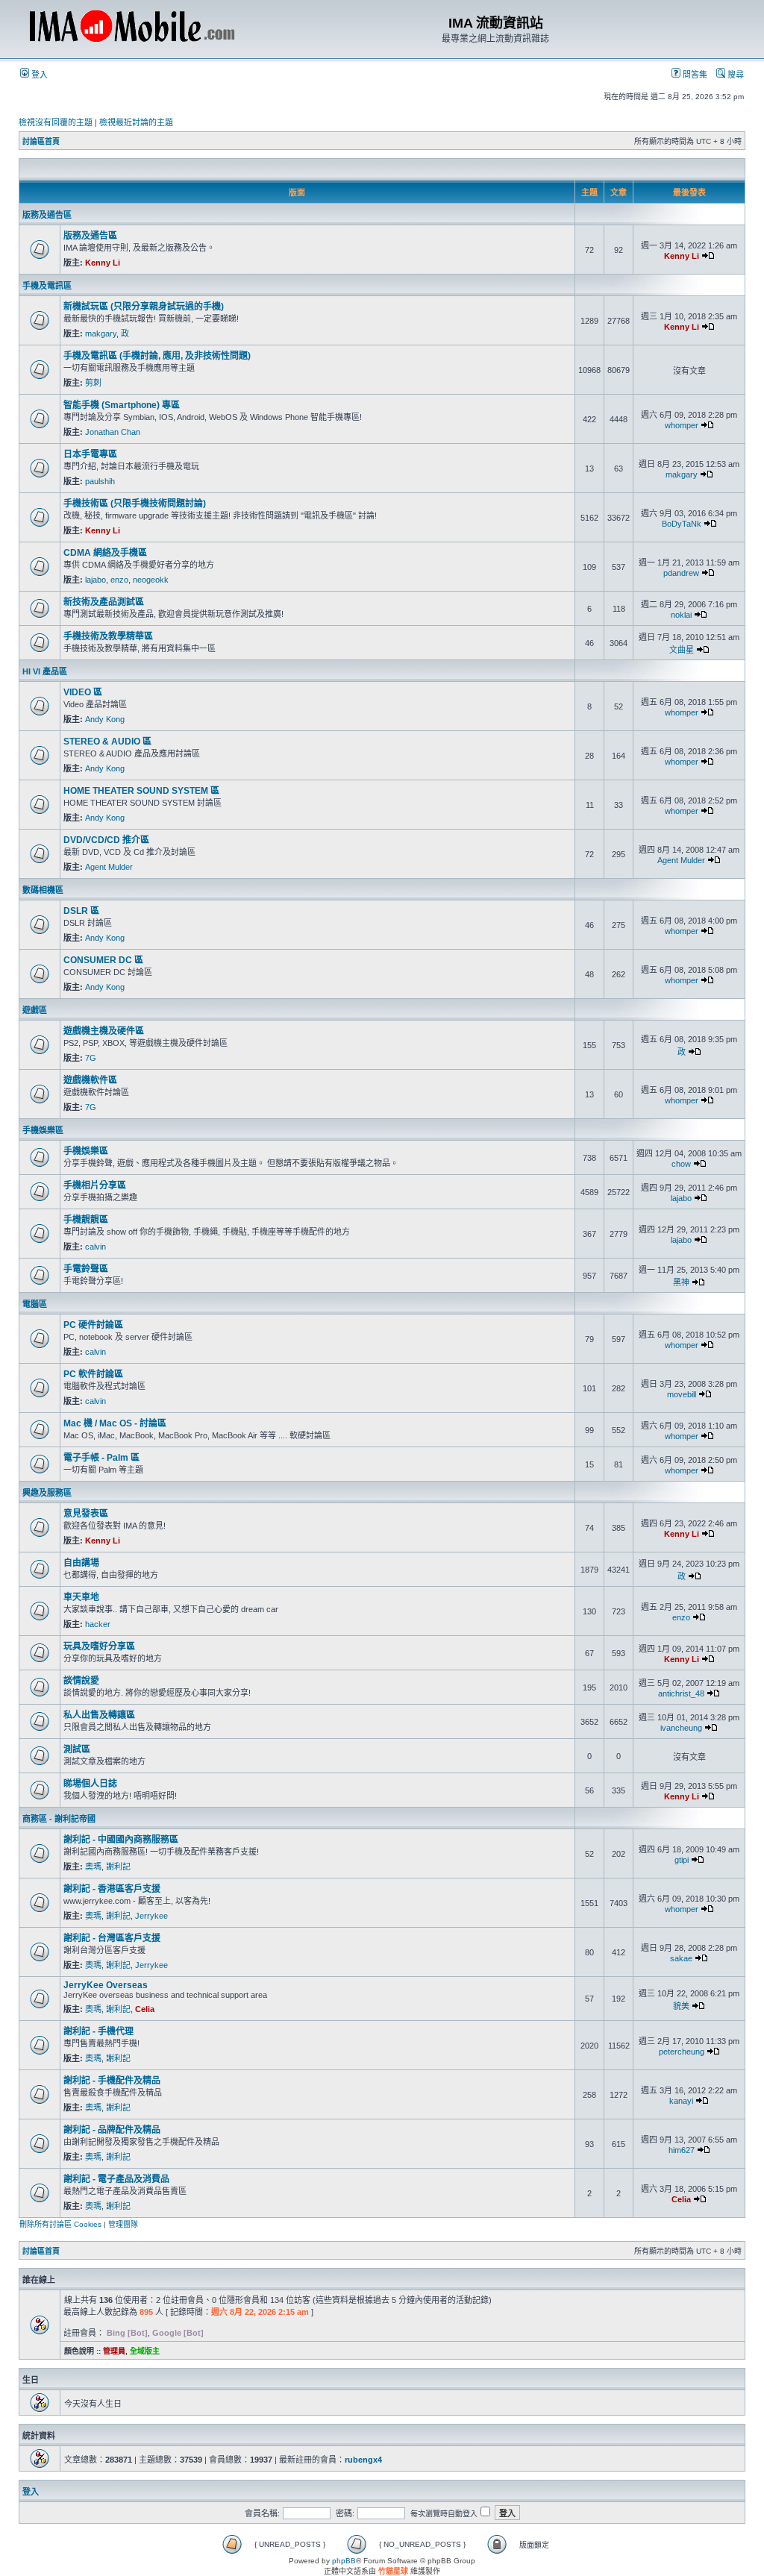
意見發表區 (86, 1514)
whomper (682, 425)
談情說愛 (81, 1681)
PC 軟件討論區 (93, 1374)
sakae (681, 1958)
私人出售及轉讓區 (99, 1715)
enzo (119, 580)
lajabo (95, 580)
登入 (38, 75)
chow (681, 1164)
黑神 (681, 1282)
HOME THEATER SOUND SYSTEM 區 (141, 791)
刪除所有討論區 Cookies (60, 2224)
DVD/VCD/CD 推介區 (106, 840)
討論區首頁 (41, 141)
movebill (682, 1394)
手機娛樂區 (43, 1130)
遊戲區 (35, 1010)
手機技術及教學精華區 (108, 636)
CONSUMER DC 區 (103, 960)
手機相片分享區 (95, 1185)
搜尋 (735, 75)
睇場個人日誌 (90, 1784)
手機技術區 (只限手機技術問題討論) (135, 504)
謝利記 (118, 1867)
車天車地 (81, 1597)
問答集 (694, 75)
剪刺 (93, 383)
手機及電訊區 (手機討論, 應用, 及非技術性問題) (157, 356)
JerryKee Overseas (106, 1985)
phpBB (344, 2561)
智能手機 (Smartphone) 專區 (122, 405)
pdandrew (681, 573)
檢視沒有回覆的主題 (56, 122)
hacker (98, 1624)
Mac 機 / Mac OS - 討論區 (115, 1423)
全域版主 (145, 2351)
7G (91, 1058)
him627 (682, 2150)
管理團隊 (123, 2224)
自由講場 (81, 1563)
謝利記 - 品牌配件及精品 (112, 2130)
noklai (681, 615)
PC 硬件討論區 (93, 1325)
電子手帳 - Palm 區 (101, 1458)
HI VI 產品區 (45, 671)
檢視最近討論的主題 (136, 122)
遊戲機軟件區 (90, 1080)
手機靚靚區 (86, 1220)
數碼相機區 (43, 890)
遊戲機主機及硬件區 (104, 1031)
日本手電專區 (90, 454)
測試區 (77, 1749)
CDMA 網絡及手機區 (105, 553)
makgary (101, 333)
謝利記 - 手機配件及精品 (112, 2081)
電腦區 (35, 1304)
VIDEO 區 (83, 692)
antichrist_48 (681, 1693)
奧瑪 (93, 1867)
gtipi (682, 1860)
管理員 (114, 2351)
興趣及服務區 (47, 1493)
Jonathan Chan (113, 432)
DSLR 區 (81, 911)
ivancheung (681, 1728)
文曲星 (682, 650)
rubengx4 (363, 2460)
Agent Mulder (109, 867)
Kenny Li (103, 263)
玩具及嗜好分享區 (99, 1646)
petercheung (682, 2052)
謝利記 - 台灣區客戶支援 (112, 1938)
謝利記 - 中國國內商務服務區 (121, 1840)
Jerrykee (151, 1916)
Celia (145, 2009)
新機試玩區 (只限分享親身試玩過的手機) (144, 307)
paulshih (100, 481)
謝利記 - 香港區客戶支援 (112, 1889)
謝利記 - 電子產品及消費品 (116, 2179)
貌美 (681, 2006)
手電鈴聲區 (86, 1269)
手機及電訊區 (47, 286)
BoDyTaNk (682, 524)
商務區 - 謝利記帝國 (59, 1819)
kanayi (681, 2101)
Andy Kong (105, 719)
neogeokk (151, 580)
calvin (95, 1247)
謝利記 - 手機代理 (98, 2031)
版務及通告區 (47, 215)
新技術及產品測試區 (104, 602)
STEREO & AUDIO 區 (107, 742)
